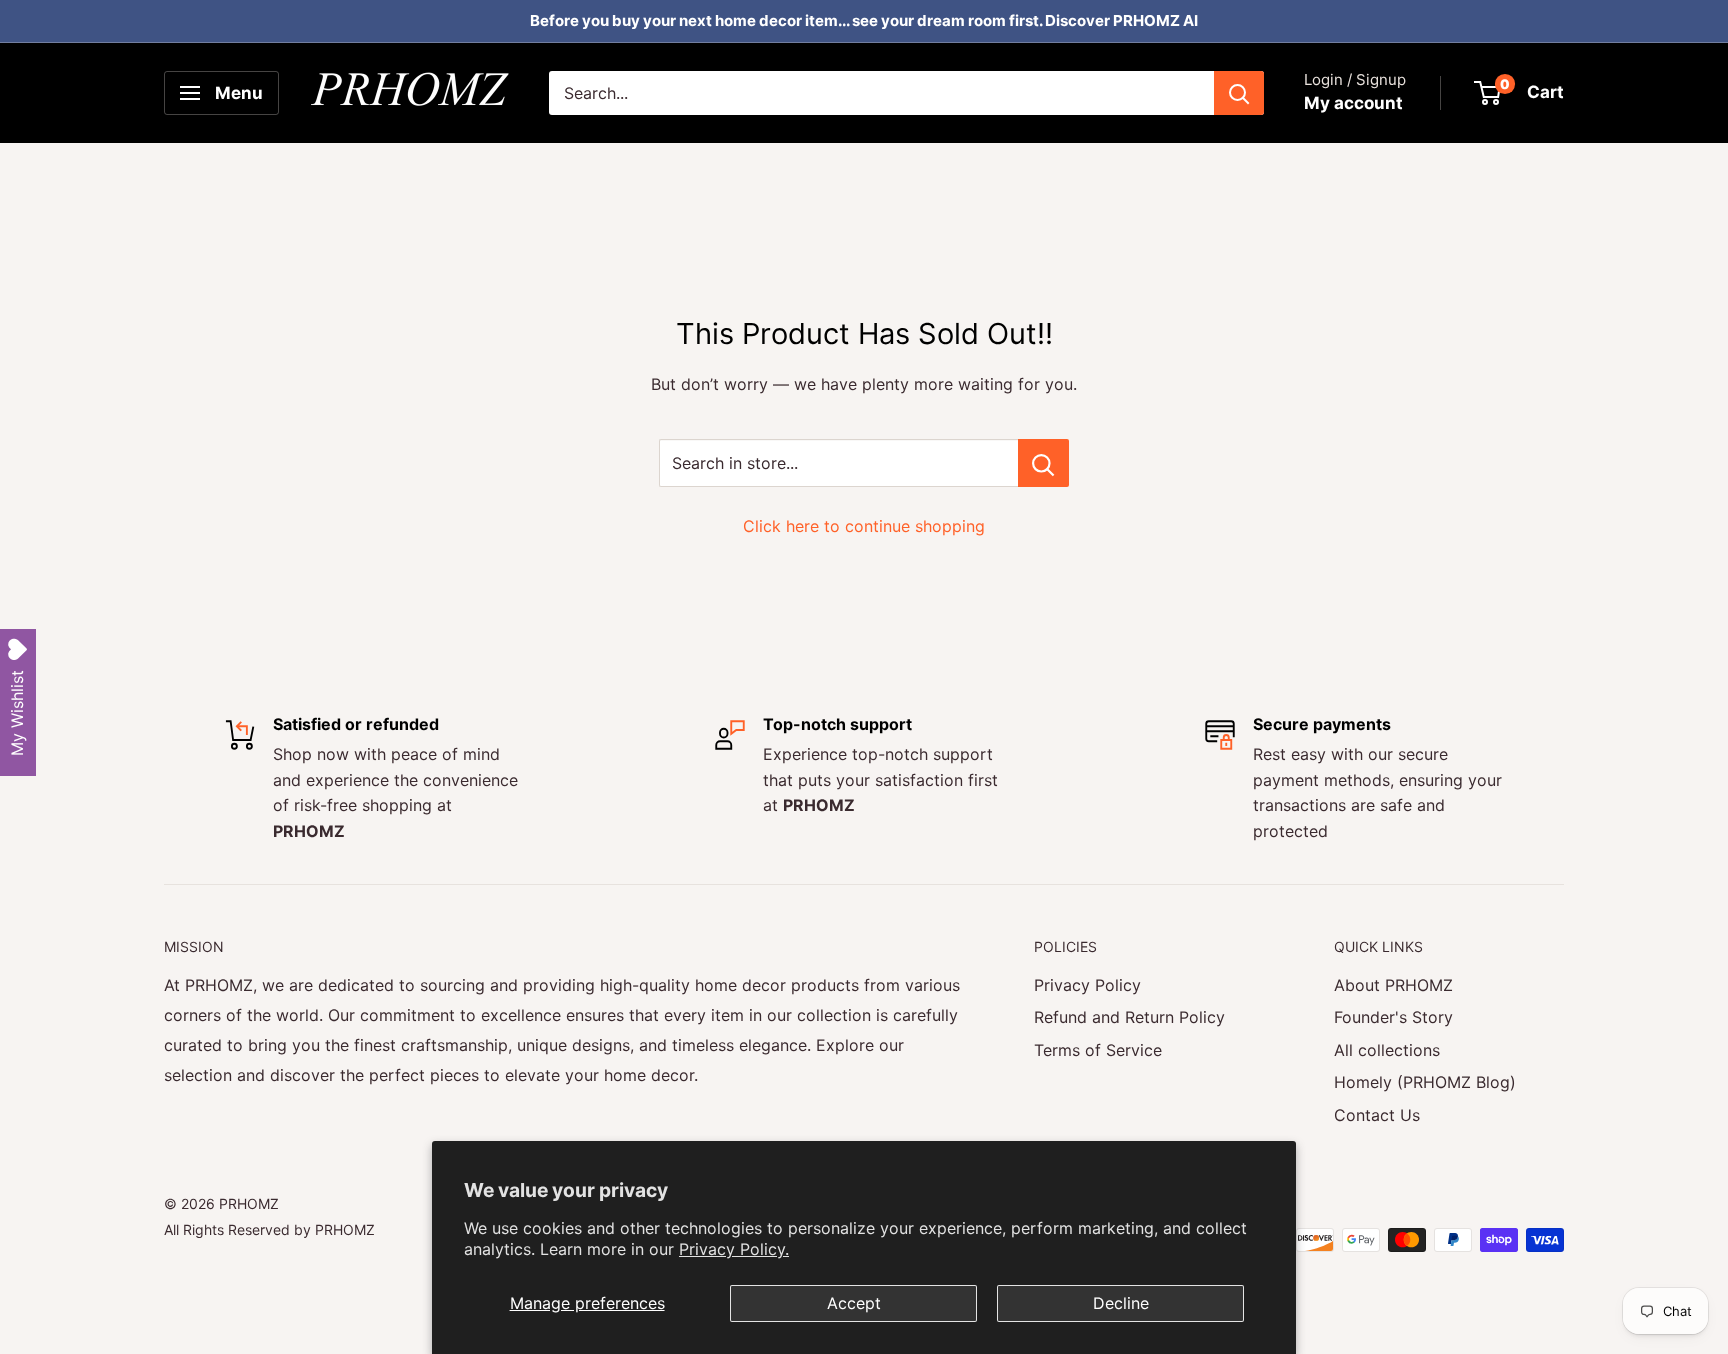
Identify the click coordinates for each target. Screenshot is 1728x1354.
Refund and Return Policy (1129, 1017)
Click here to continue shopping (864, 526)
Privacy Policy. (734, 1249)
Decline (1121, 1303)
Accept (854, 1303)
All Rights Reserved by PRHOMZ (269, 1229)
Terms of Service (1098, 1050)
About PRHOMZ (1393, 985)
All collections (1387, 1050)
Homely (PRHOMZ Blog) (1425, 1082)
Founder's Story (1393, 1017)
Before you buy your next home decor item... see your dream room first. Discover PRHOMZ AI (864, 20)
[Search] (1239, 93)
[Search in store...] (1043, 463)
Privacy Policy (1087, 985)
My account (1353, 103)
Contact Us (1377, 1115)
